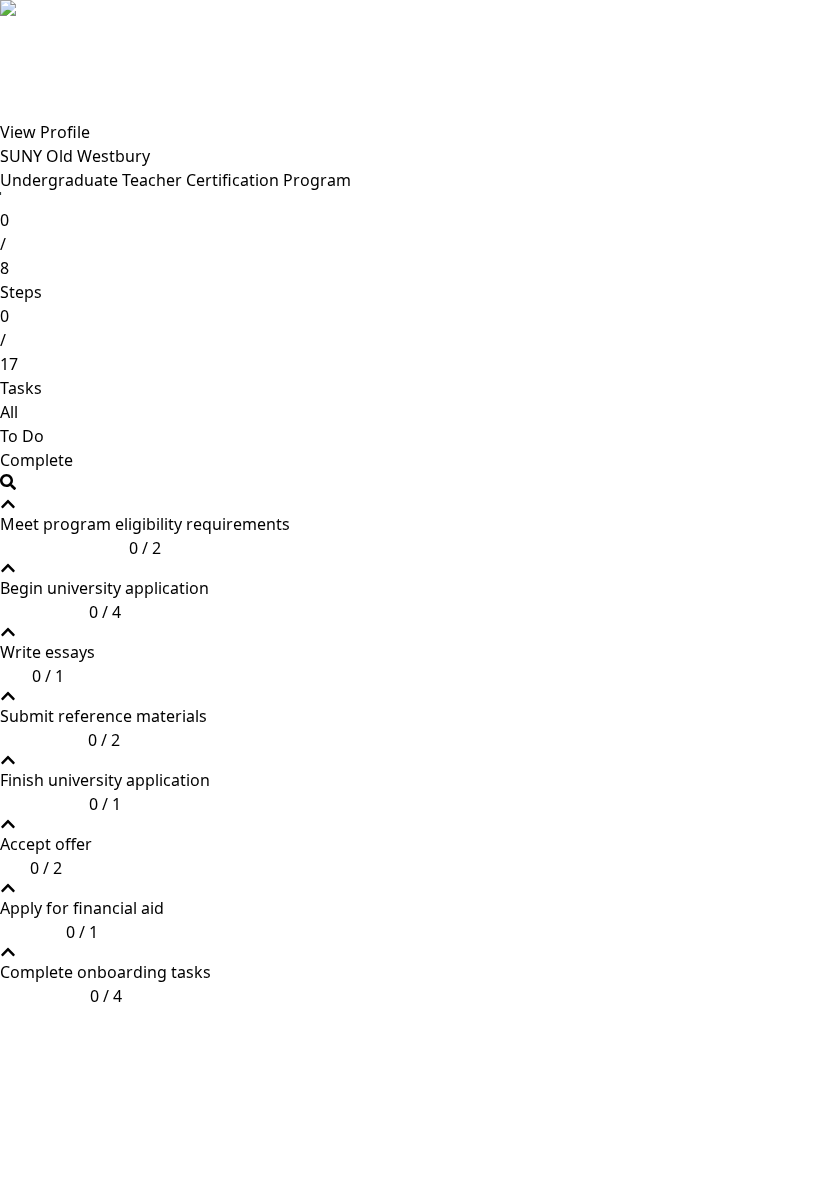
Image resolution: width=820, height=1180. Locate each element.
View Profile (45, 132)
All (9, 412)
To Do (22, 436)
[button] (145, 528)
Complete (36, 460)
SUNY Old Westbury (75, 156)
